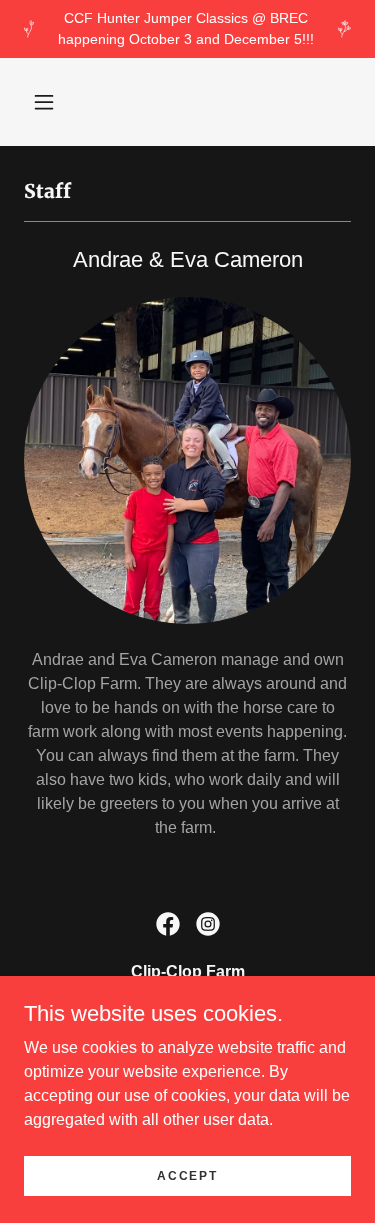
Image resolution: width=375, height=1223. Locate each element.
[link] (168, 924)
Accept (187, 1175)
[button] (44, 102)
